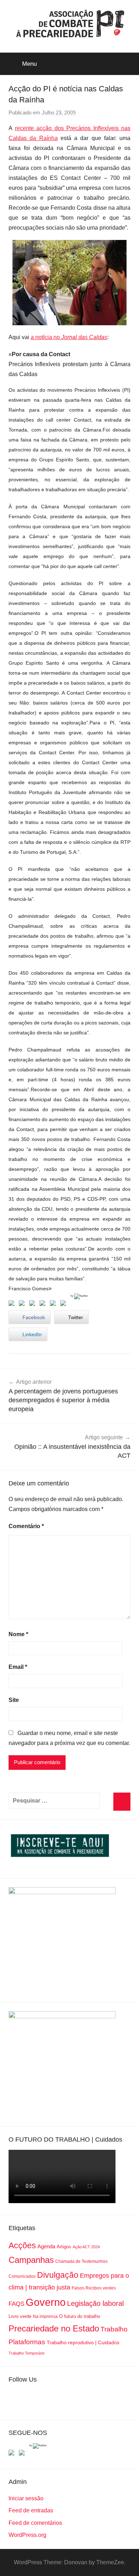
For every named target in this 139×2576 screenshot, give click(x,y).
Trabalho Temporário (27, 2353)
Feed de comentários (35, 2523)
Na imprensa (45, 2317)
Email (18, 1667)
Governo (46, 2302)
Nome (18, 1634)
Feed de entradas (31, 2510)
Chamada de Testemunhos (81, 2261)
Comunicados (22, 2276)
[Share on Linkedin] (44, 1305)
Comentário (26, 1526)
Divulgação (58, 2275)
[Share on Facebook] (13, 1305)
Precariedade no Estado (54, 2328)
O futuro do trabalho (80, 2316)
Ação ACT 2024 (86, 2247)
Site (14, 1700)
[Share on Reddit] (34, 1305)
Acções (22, 2245)
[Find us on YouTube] (23, 2454)
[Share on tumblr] (54, 1305)
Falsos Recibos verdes (94, 2288)
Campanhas (31, 2260)
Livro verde (20, 2316)
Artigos (64, 2247)
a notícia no (69, 337)
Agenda (46, 2246)
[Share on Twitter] (23, 1305)
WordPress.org (27, 2535)
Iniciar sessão (26, 2498)
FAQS (16, 2304)
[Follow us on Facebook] (13, 2454)
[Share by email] (65, 1305)
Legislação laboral (95, 2303)
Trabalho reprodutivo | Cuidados (83, 2342)
